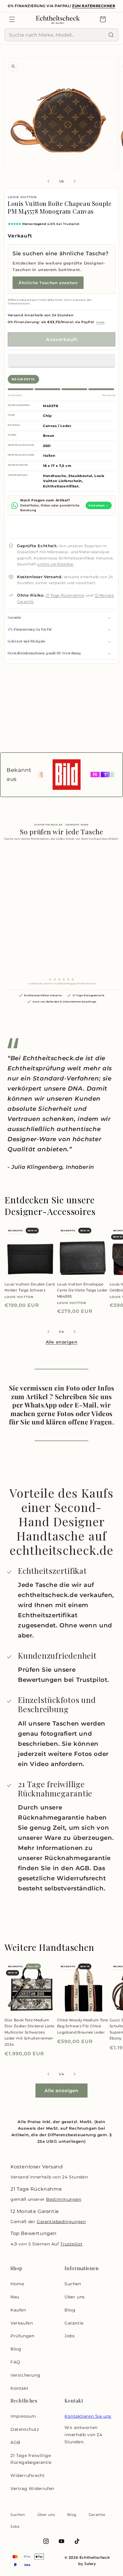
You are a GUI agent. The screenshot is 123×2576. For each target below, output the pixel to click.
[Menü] (12, 19)
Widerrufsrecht (28, 2475)
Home (17, 2284)
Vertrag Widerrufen (32, 2489)
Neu (15, 2297)
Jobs (70, 2336)
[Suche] (111, 35)
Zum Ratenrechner (94, 6)
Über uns (75, 2297)
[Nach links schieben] (48, 181)
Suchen (73, 2284)
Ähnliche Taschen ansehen (48, 283)
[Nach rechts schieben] (75, 181)
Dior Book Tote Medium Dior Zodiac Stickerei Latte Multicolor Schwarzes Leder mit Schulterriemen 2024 (30, 2032)
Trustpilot (71, 2244)
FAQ (15, 2362)
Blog (16, 2349)
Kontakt (19, 2388)
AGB (16, 2442)
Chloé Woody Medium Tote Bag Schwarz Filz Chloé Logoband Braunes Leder (83, 2026)
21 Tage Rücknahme (65, 595)
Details (100, 322)
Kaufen (18, 2310)
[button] (61, 361)
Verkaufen (22, 2323)
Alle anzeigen (62, 1342)
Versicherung (25, 2375)
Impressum (23, 2416)
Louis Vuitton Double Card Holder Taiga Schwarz (30, 1287)
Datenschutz (25, 2429)
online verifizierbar (56, 564)
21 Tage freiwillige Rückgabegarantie (31, 2459)
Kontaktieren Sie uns (88, 2416)
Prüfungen (22, 2336)
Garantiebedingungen (61, 2222)
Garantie (74, 2323)
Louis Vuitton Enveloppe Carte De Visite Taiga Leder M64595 (82, 1290)
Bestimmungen (64, 2199)
